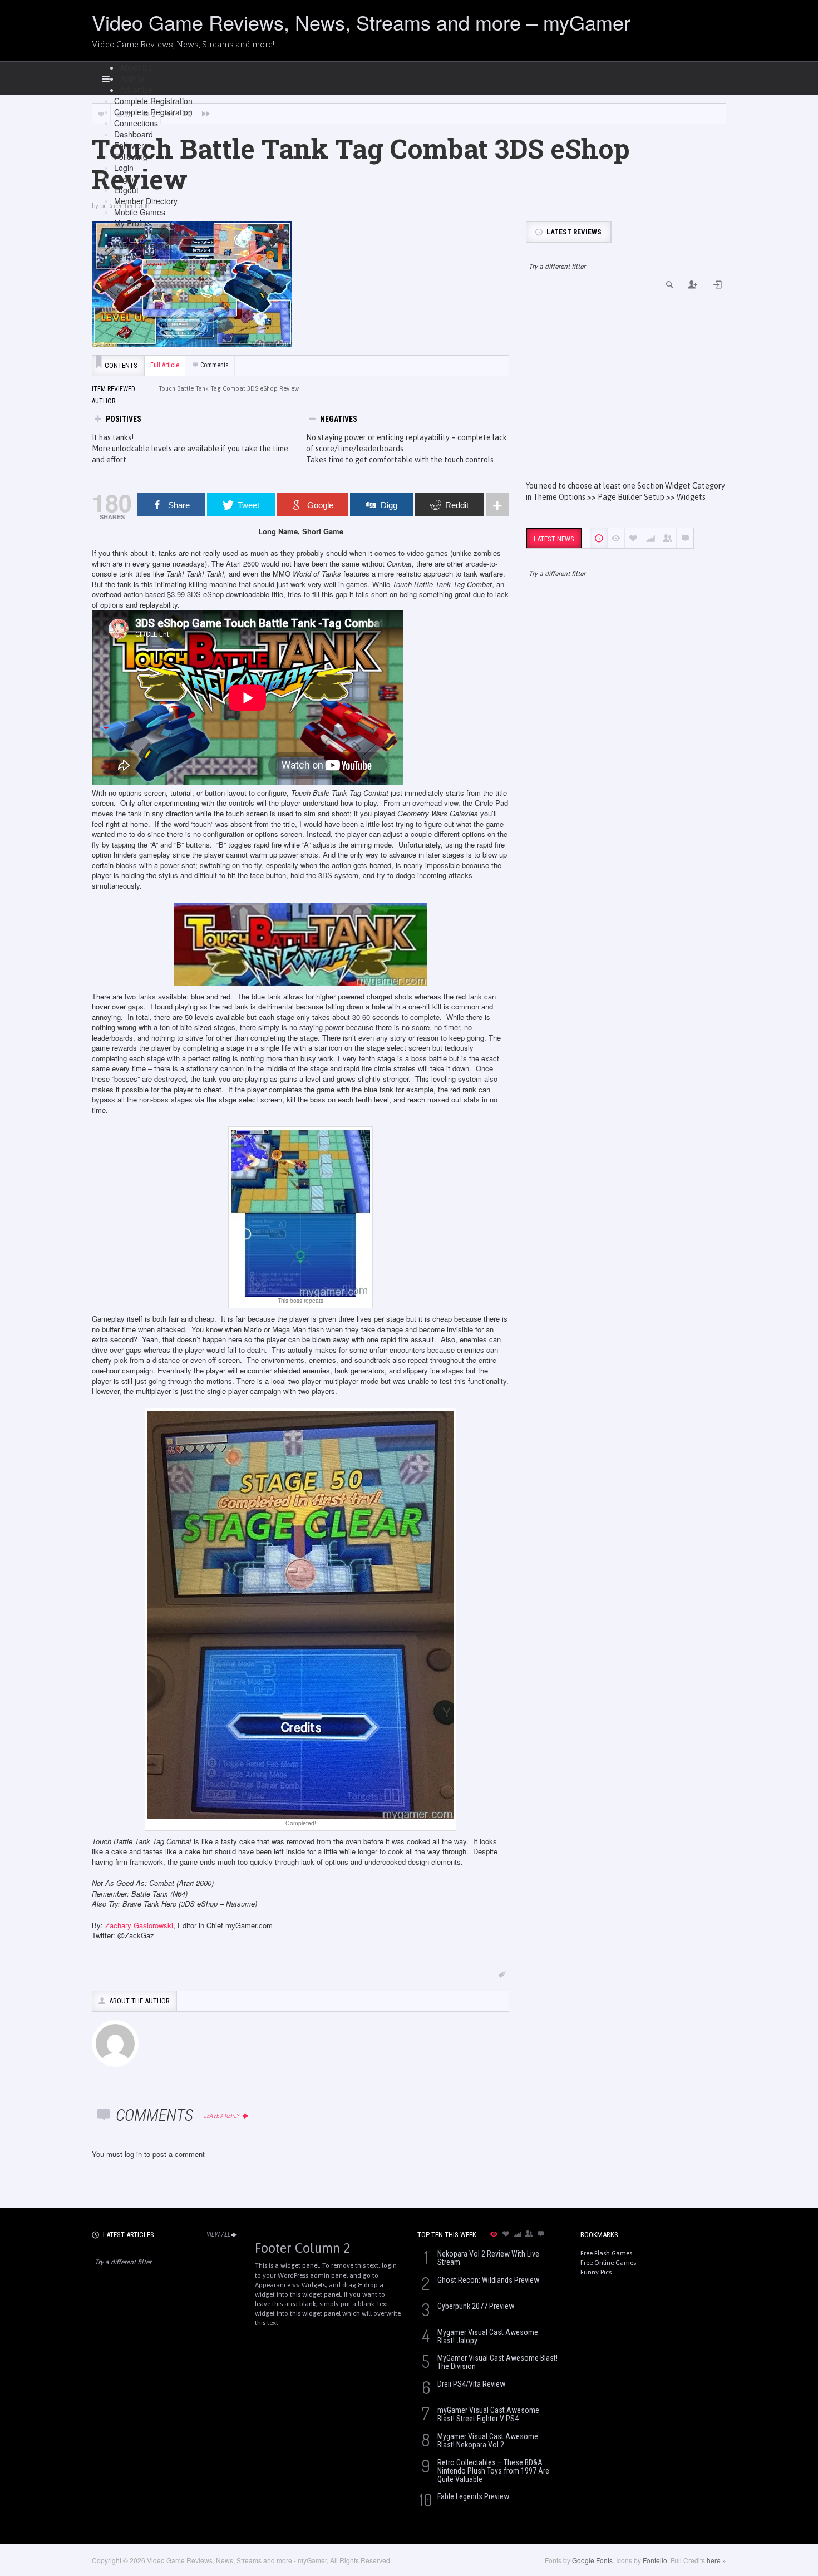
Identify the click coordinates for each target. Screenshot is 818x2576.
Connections (136, 123)
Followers (131, 145)
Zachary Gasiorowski (139, 1925)
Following (131, 156)
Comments (215, 365)
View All (218, 2234)
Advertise (136, 90)
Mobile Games (140, 212)
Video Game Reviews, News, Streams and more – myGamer (361, 22)
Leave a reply (223, 2116)
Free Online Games (608, 2263)
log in (133, 2154)
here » (716, 2560)
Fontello (655, 2560)
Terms (125, 257)
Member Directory (146, 201)
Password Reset (143, 234)
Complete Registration (153, 101)
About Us (136, 67)
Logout (126, 190)
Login (124, 168)
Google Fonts (592, 2560)
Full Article (165, 365)
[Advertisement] (626, 386)
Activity (132, 78)
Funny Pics (596, 2272)
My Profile (132, 223)
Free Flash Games (606, 2253)
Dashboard (134, 134)
